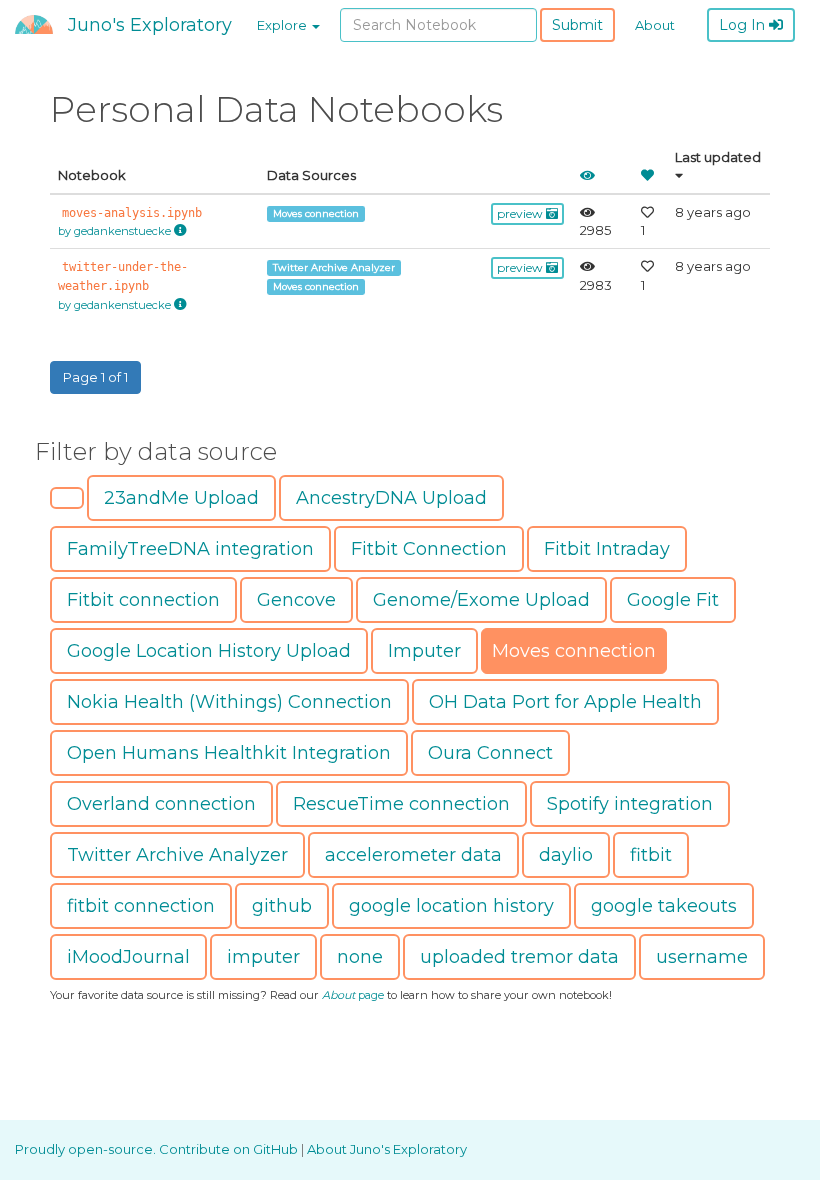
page (353, 995)
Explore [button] (283, 25)
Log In (744, 25)
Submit (577, 25)
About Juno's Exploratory (387, 1149)
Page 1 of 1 (95, 377)
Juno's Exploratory (150, 25)
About (655, 25)
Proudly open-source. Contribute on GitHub (158, 1149)
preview (521, 213)
